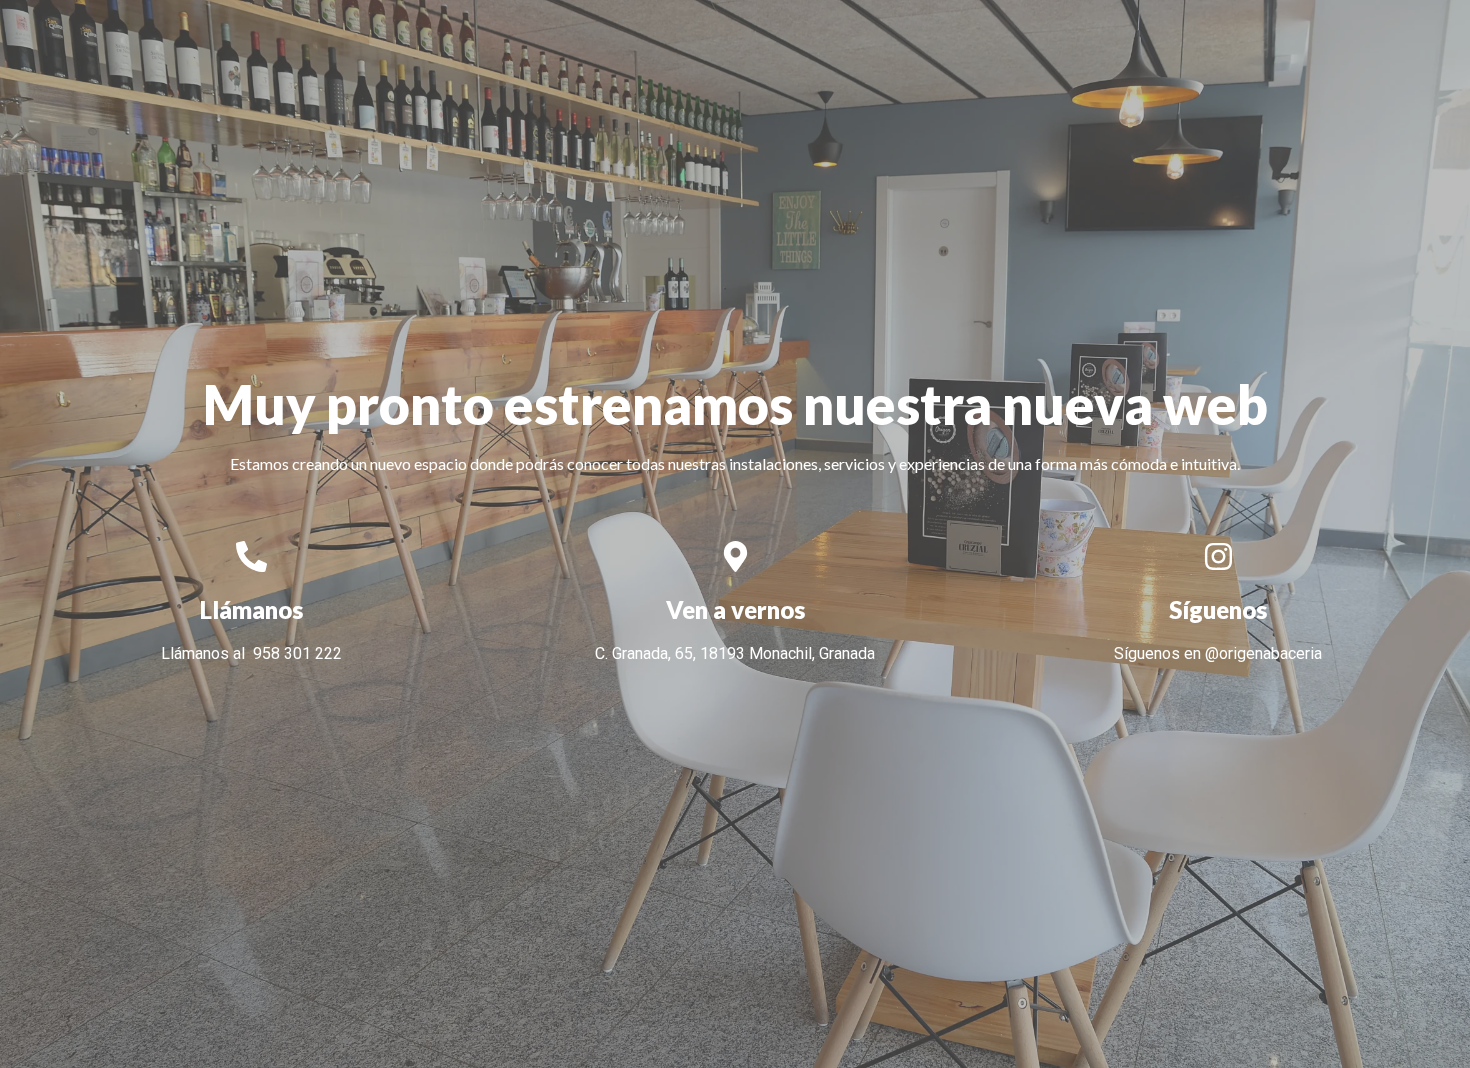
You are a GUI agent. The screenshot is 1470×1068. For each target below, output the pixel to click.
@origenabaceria (1263, 653)
